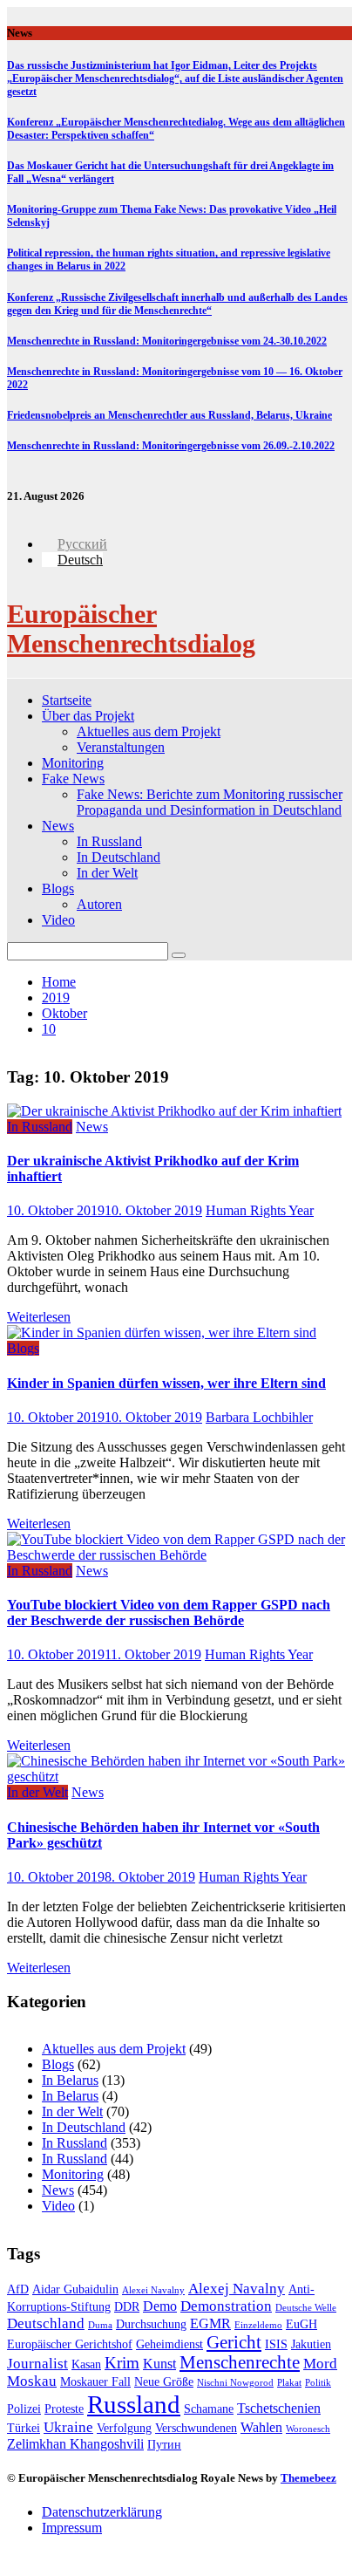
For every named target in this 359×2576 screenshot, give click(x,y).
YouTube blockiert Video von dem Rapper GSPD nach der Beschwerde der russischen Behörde (169, 1613)
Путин (164, 2445)
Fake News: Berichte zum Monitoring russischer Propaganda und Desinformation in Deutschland (210, 802)
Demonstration (226, 2306)
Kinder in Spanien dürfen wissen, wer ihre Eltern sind (166, 1383)
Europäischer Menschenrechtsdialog (131, 629)
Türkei (24, 2428)
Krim (122, 2363)
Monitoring (73, 763)
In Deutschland (119, 857)
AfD (18, 2289)
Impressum (72, 2528)
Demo (160, 2306)
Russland (134, 2404)
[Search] (179, 955)
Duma (100, 2325)
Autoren (99, 904)
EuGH (301, 2324)
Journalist (37, 2364)
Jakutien (311, 2344)
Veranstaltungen (121, 747)
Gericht (234, 2342)
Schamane (209, 2409)
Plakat (289, 2383)
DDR (127, 2307)
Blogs (58, 888)
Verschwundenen (196, 2428)
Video (58, 920)
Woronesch (308, 2429)
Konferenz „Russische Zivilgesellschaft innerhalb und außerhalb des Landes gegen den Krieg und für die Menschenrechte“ (177, 304)
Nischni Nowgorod (235, 2383)
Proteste (64, 2409)
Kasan (86, 2364)
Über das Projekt (88, 716)
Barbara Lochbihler (259, 1417)
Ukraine (68, 2427)
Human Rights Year (260, 1210)
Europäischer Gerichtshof (70, 2344)
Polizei (24, 2409)
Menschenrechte (240, 2362)
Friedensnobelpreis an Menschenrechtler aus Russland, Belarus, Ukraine (169, 415)
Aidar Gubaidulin (75, 2289)
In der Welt (107, 873)
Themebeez (308, 2478)
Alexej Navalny (237, 2289)
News (58, 826)
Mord (320, 2364)
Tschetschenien (279, 2408)
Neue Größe (164, 2382)
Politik (318, 2383)
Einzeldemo (258, 2325)
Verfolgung (124, 2428)
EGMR (210, 2323)
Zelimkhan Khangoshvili (75, 2444)
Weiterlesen (39, 1317)
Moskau (32, 2381)
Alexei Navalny (153, 2290)
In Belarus (70, 2080)
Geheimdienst (169, 2344)
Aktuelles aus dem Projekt (149, 731)
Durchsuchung (151, 2324)
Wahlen (261, 2427)
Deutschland (46, 2323)
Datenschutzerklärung (102, 2512)
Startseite (67, 700)
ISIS (276, 2344)
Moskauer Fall (95, 2382)
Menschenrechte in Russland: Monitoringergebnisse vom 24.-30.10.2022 (167, 341)
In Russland (109, 841)
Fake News (73, 779)
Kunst (159, 2364)
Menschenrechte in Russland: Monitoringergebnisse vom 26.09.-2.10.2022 (171, 446)
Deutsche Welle (306, 2308)
